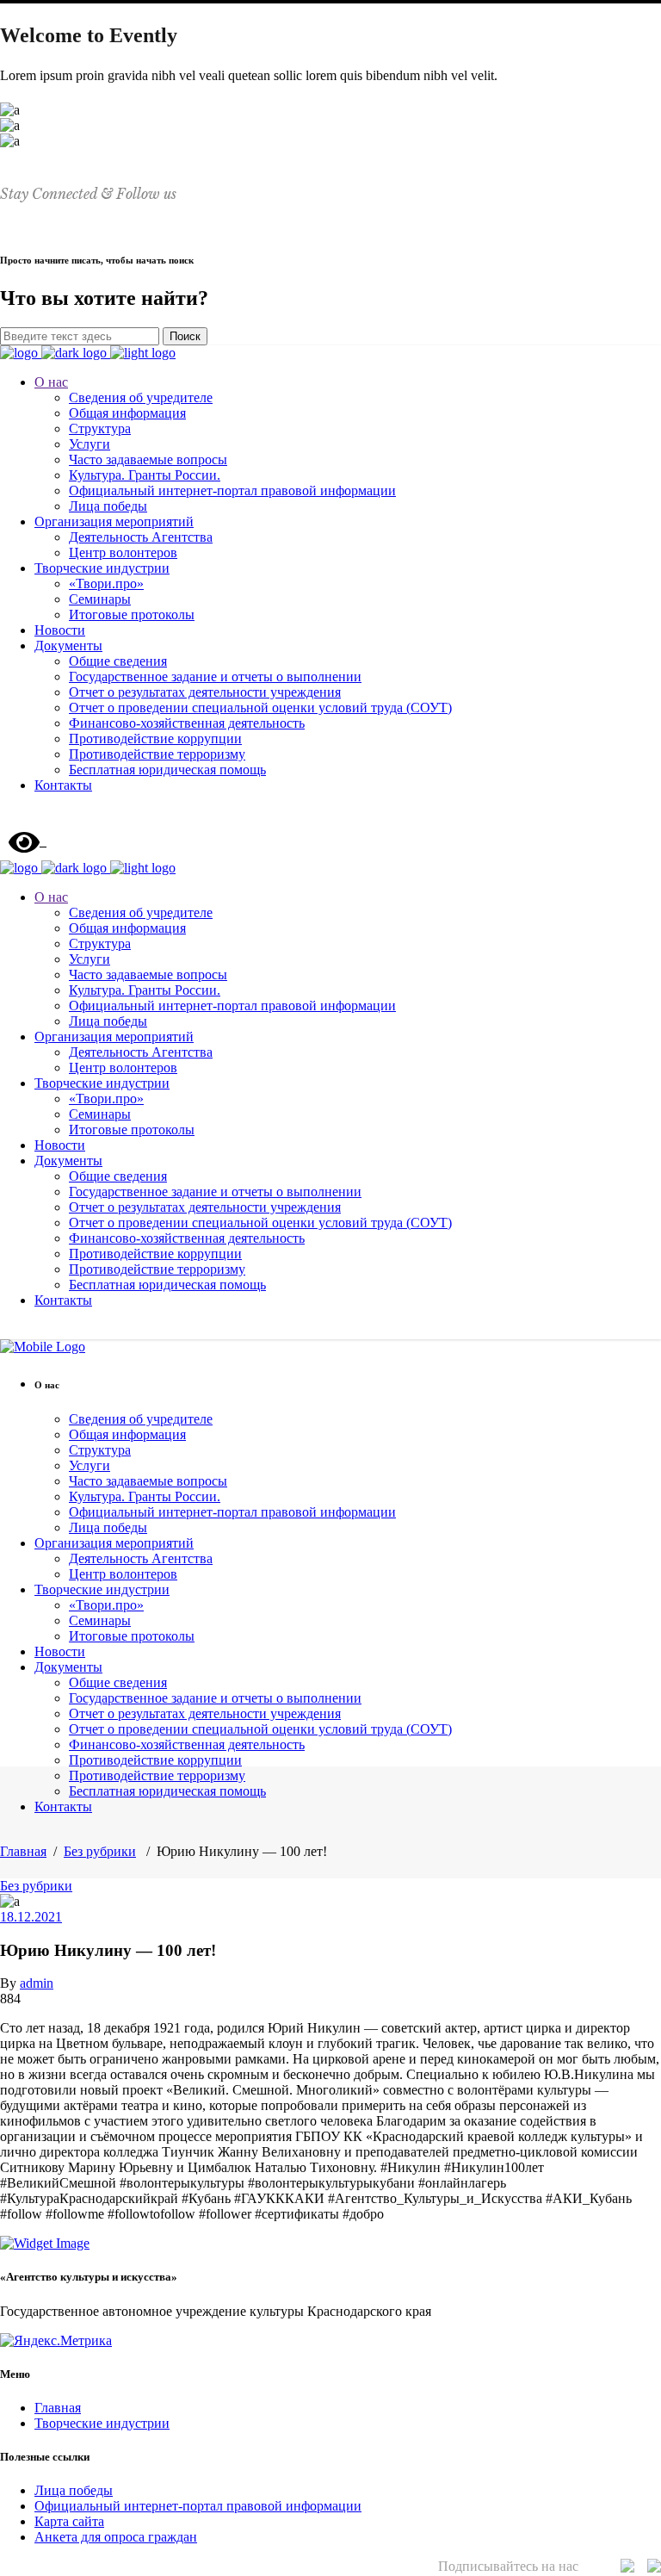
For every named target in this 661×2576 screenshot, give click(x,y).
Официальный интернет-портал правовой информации (198, 2506)
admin (37, 1983)
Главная (23, 1851)
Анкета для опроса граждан (116, 2537)
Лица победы (74, 2490)
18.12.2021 (31, 1917)
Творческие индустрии (102, 2423)
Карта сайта (69, 2521)
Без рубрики (100, 1851)
